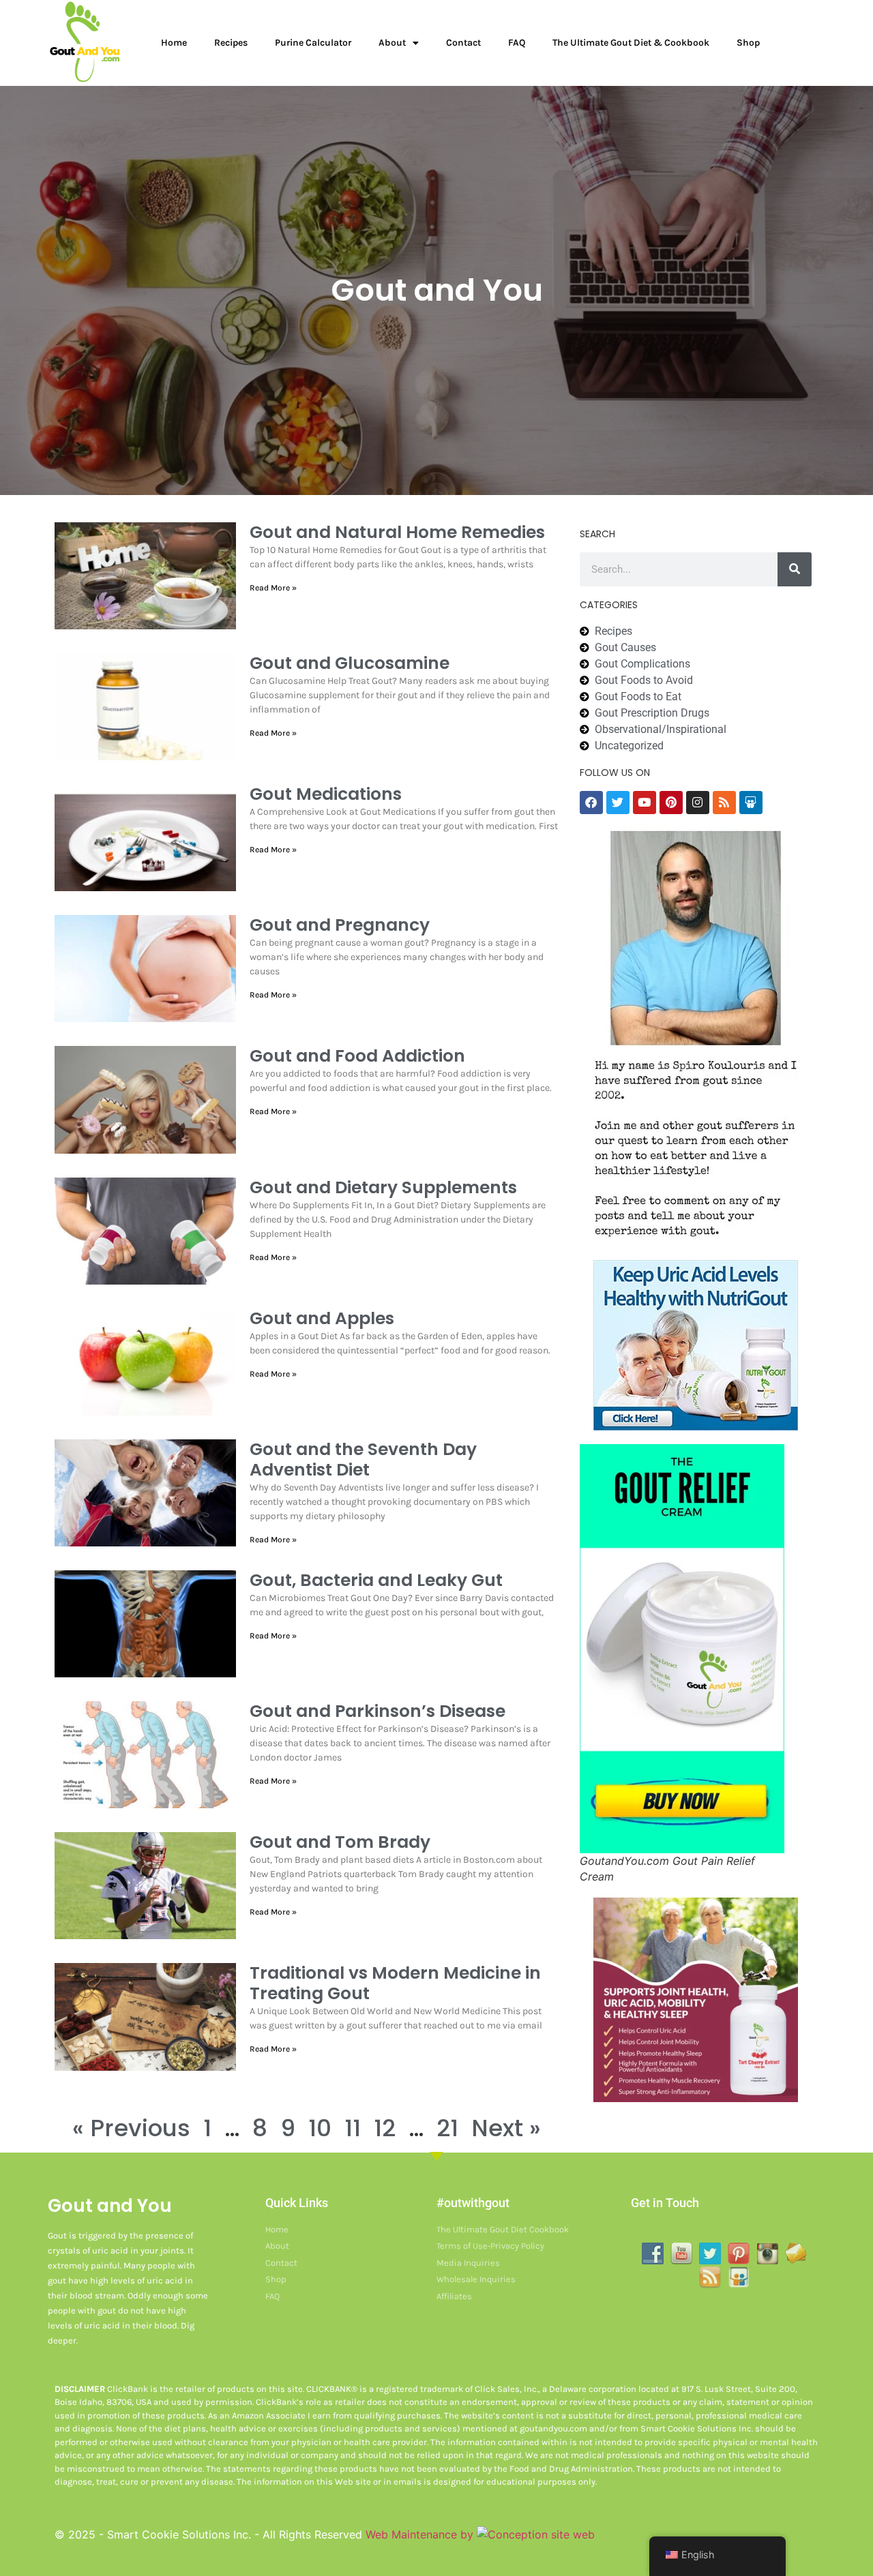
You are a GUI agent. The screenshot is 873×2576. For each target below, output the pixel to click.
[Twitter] (618, 803)
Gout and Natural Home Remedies (397, 532)
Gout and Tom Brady (340, 1842)
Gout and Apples (322, 1318)
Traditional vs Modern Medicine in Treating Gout (395, 1983)
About (392, 43)
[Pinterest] (671, 803)
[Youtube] (645, 803)
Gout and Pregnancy (340, 925)
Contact (463, 43)
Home (174, 43)
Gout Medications (326, 794)
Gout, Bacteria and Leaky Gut (376, 1580)
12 (385, 2128)
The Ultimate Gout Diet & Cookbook (631, 43)
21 (447, 2128)
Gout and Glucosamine (350, 663)
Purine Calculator (313, 43)
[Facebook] (591, 803)
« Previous (131, 2128)
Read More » (273, 588)
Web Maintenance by (421, 2534)
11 (353, 2128)
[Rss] (724, 803)
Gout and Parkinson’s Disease (378, 1711)
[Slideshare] (751, 803)
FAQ (517, 43)
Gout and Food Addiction (357, 1056)
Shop (748, 43)
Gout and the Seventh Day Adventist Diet (363, 1459)
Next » (506, 2128)
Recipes (231, 43)
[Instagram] (698, 803)
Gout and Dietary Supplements (383, 1187)
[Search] (795, 569)
